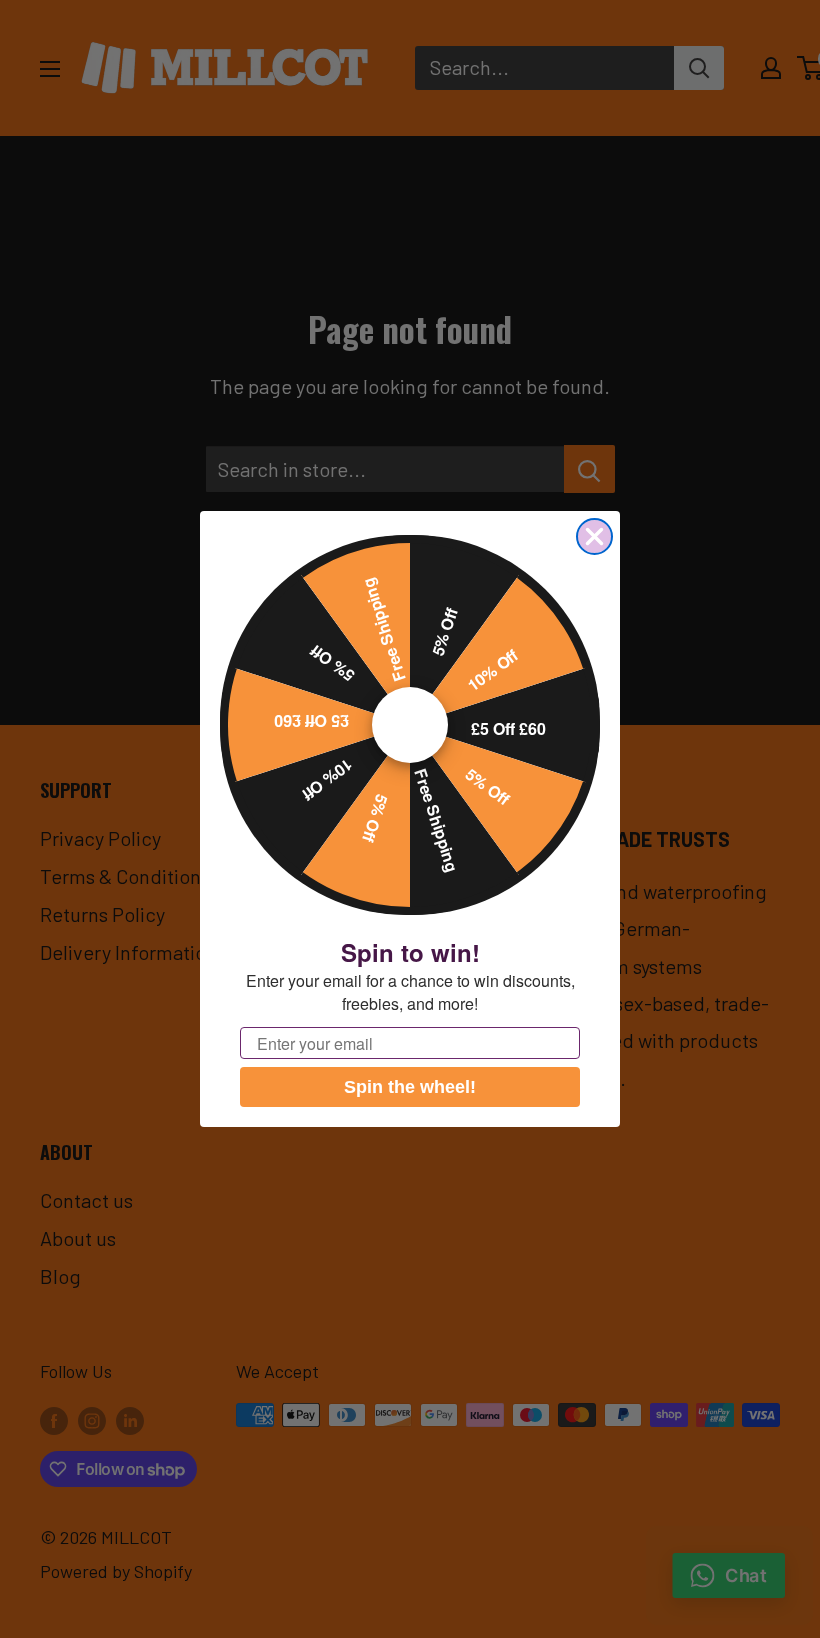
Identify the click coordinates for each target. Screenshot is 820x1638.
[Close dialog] (594, 536)
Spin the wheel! (410, 1087)
